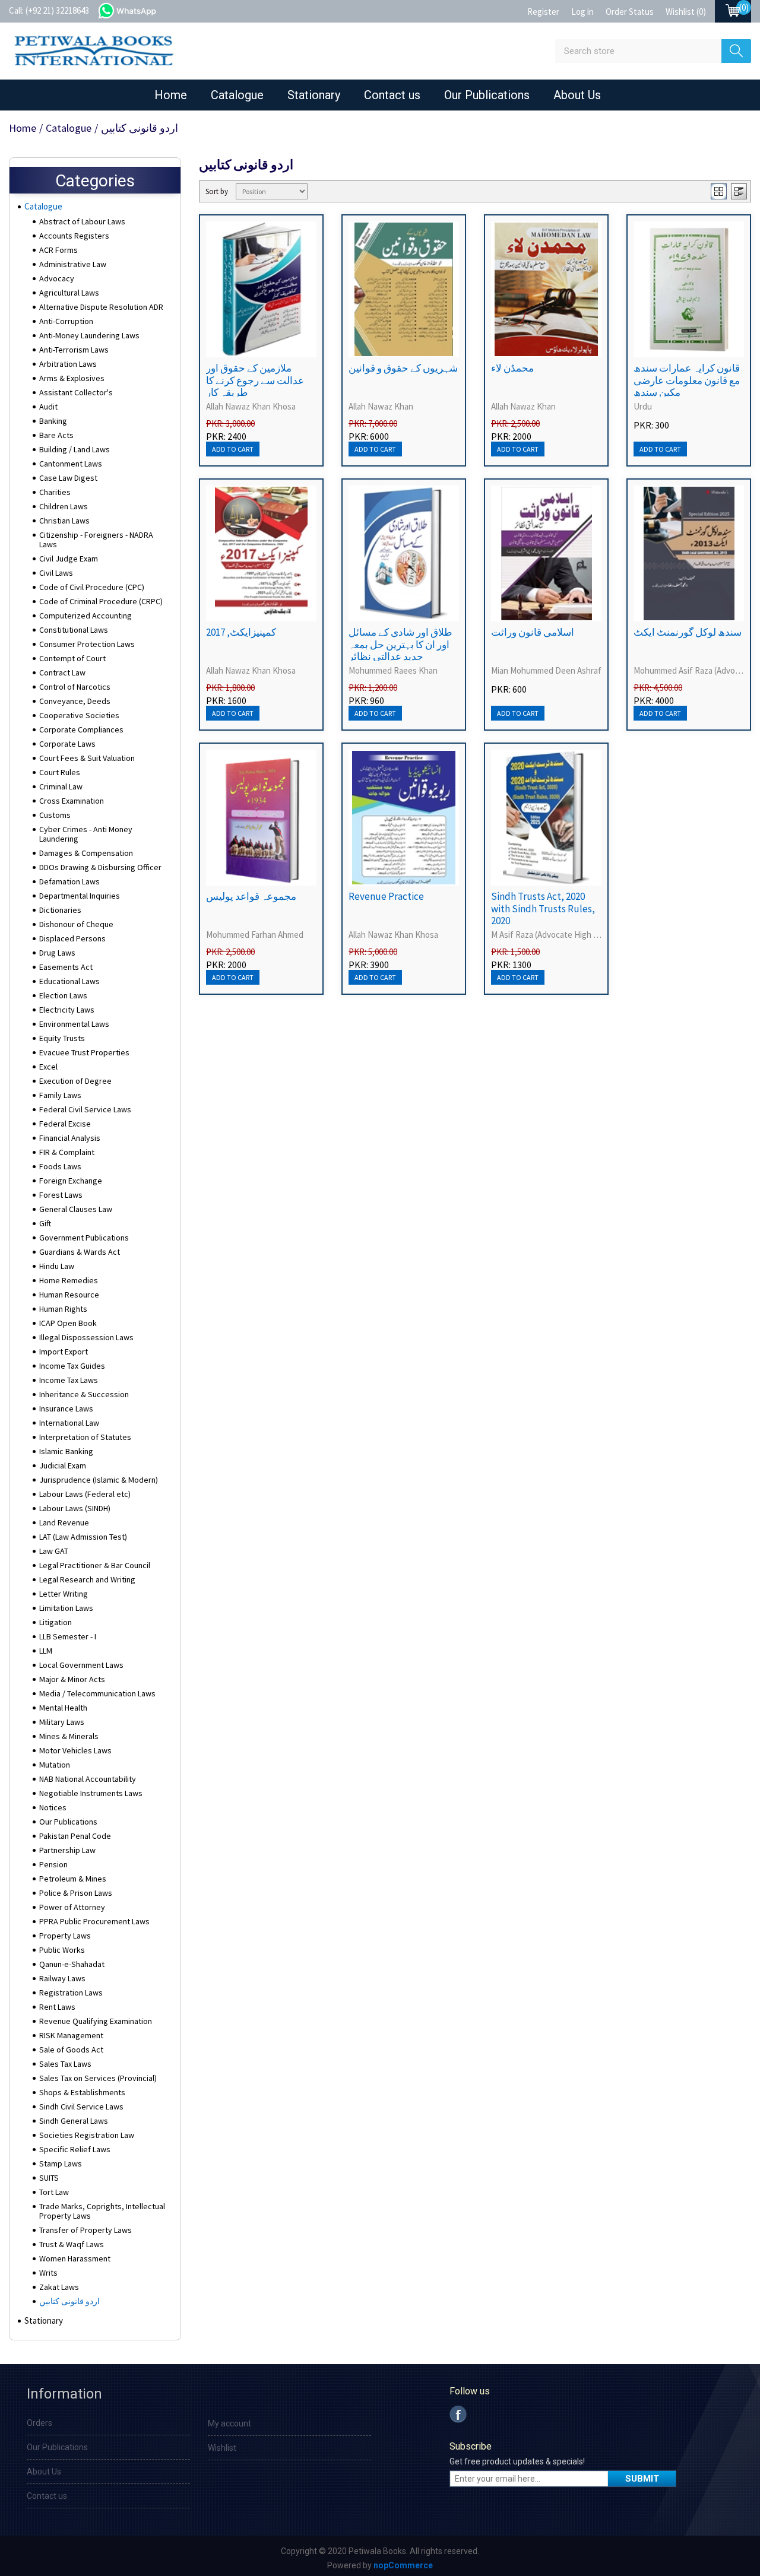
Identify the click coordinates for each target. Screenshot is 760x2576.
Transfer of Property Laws (85, 2230)
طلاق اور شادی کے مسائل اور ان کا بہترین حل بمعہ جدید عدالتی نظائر (400, 644)
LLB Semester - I (68, 1636)
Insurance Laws (66, 1408)
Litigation (56, 1622)
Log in (582, 12)
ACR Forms (58, 250)
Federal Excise (65, 1124)
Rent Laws (57, 2007)
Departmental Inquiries (80, 896)
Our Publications (487, 95)
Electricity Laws (67, 1010)
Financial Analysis (70, 1138)
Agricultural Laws (69, 293)
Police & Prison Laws (76, 1893)
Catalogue (237, 95)
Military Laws (62, 1722)
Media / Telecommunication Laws (97, 1693)
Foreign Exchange (71, 1181)
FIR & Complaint (67, 1152)
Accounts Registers (74, 236)
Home (171, 95)
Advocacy (57, 278)
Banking (53, 421)
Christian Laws (64, 521)
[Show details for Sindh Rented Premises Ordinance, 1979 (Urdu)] (689, 289)
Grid (719, 191)
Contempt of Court (72, 658)
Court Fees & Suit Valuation (87, 758)
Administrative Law (73, 264)
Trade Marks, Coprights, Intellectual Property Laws (102, 2211)
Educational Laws (69, 981)
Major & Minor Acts (72, 1679)
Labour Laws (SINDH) (75, 1508)
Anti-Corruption (66, 321)
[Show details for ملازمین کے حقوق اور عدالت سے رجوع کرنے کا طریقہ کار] (261, 289)
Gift (45, 1223)
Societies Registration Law (87, 2135)
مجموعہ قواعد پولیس (251, 896)
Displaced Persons (72, 938)
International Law (69, 1423)
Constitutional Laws (74, 630)
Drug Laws (57, 953)
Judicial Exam (63, 1465)
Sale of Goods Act (71, 2050)
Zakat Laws (59, 2287)
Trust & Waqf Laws (72, 2244)
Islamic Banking (66, 1451)
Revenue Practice (386, 896)
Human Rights (63, 1309)
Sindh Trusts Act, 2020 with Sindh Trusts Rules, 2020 (543, 908)
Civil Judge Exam (69, 559)
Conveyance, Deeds (75, 701)
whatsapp (139, 9)
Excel (48, 1067)
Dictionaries (60, 910)
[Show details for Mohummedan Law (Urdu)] (546, 289)
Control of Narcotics (75, 687)
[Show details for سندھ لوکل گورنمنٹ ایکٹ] (689, 553)
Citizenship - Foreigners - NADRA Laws (96, 540)
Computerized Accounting (85, 616)
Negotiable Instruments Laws (91, 1793)
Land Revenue (64, 1522)
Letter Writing (64, 1594)
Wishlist (222, 2448)
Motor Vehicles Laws (75, 1750)
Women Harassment (75, 2258)
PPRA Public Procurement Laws (94, 1921)
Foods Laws (60, 1166)
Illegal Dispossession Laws (86, 1337)
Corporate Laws (67, 744)
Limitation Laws (66, 1608)
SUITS (49, 2178)
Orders (39, 2423)
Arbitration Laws (68, 364)
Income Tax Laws (69, 1380)
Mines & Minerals (69, 1736)
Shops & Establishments (82, 2092)
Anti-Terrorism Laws (74, 350)
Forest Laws (61, 1195)
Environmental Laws (74, 1024)
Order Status (630, 12)
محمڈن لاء (512, 368)
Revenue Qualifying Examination (96, 2021)
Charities (55, 492)
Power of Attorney (72, 1907)
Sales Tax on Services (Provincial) (98, 2078)
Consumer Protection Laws (87, 644)
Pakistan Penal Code (75, 1836)
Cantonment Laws (71, 464)
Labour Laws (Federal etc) (85, 1494)
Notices (53, 1807)
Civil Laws (56, 573)
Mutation (55, 1765)
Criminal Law (61, 786)
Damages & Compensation (86, 853)
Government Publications (84, 1238)
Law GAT (54, 1551)
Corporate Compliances (81, 729)
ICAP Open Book (68, 1323)
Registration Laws (71, 1993)
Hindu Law (57, 1266)
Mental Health (63, 1708)
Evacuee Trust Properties (84, 1052)
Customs (55, 815)
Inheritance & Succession (84, 1394)
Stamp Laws (61, 2163)
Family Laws (60, 1095)
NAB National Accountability (88, 1779)
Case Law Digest (68, 478)
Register (543, 12)
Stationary (314, 95)
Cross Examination (72, 801)
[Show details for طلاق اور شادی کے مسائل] (404, 553)
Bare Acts (56, 435)
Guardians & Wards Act (80, 1252)
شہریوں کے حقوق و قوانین (403, 368)
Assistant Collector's (76, 392)
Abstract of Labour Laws (82, 221)
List (739, 191)
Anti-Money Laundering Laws (89, 335)
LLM (46, 1651)
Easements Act (66, 967)
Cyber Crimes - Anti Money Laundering (86, 834)
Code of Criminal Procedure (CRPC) (101, 601)
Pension (53, 1864)
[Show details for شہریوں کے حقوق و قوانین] (404, 289)
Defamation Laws (69, 881)
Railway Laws (62, 1978)
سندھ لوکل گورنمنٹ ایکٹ (688, 632)
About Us (577, 95)
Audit (48, 407)
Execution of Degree (75, 1081)
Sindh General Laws (74, 2121)
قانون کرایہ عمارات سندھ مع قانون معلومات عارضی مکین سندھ (687, 380)
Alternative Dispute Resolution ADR (101, 307)
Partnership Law (67, 1850)
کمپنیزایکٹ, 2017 (241, 632)
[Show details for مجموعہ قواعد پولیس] (261, 818)
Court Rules (60, 772)
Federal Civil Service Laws (85, 1109)
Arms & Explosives (72, 378)
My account (229, 2423)
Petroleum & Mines (73, 1879)
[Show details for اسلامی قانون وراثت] (546, 553)
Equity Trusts (62, 1038)
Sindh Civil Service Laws (81, 2107)
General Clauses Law (76, 1209)
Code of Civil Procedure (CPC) (92, 587)
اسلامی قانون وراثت (533, 632)
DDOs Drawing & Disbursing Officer (100, 867)
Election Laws (63, 995)
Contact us (392, 95)
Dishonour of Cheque (76, 924)
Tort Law (54, 2192)
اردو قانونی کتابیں (69, 2301)
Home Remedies (69, 1280)
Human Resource (69, 1295)
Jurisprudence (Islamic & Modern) (99, 1480)
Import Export (64, 1352)
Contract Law (62, 672)
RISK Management (71, 2035)
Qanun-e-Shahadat (72, 1964)
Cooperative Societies (79, 715)
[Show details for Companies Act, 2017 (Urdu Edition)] (261, 553)
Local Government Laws (81, 1665)
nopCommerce (403, 2565)
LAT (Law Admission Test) (83, 1537)
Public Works (62, 1950)
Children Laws (64, 506)
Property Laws (65, 1936)
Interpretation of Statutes (85, 1437)
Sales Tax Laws (65, 2064)
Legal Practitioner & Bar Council (95, 1565)
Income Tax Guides (72, 1366)
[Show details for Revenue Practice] (404, 818)
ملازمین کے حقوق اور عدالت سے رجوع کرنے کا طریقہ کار (255, 380)
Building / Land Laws (75, 449)
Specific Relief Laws (75, 2149)
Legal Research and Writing (87, 1579)
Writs (48, 2273)
